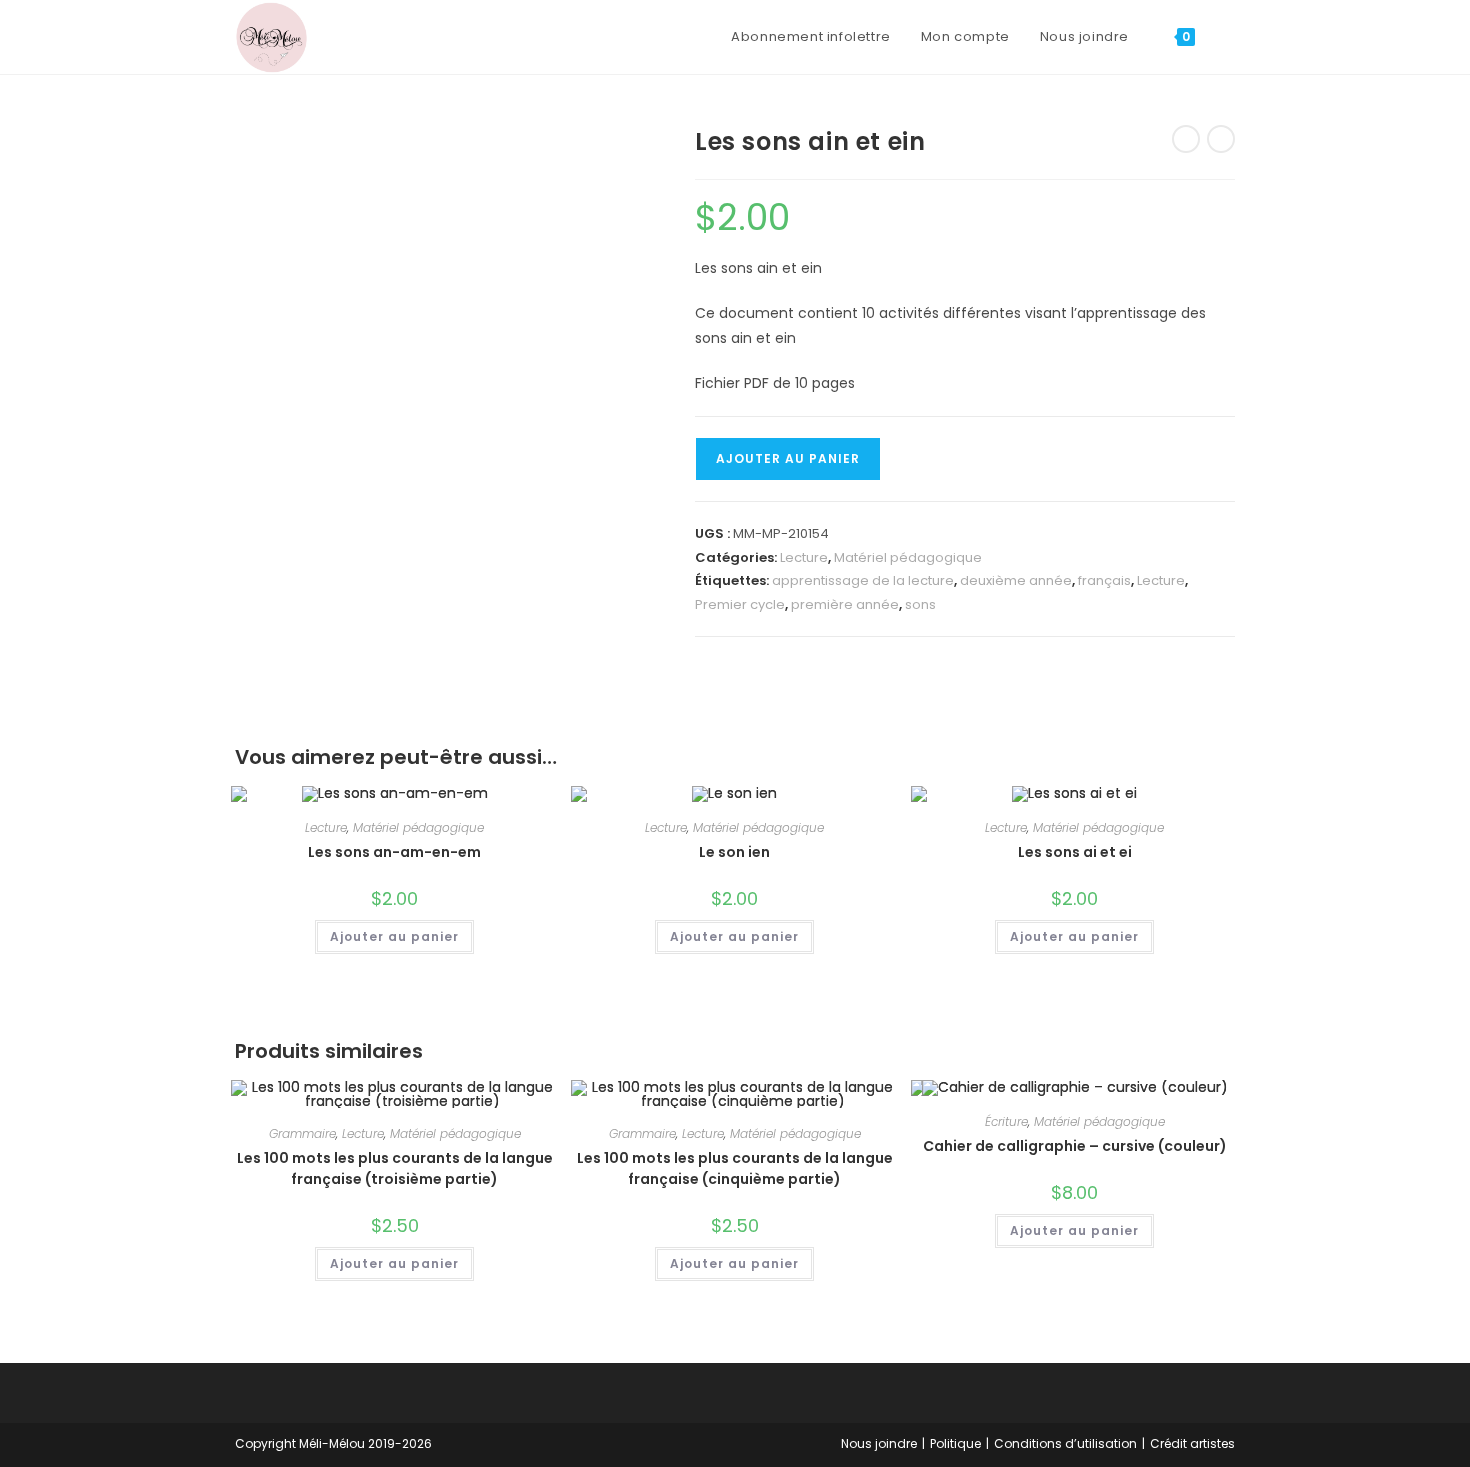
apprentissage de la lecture (863, 580)
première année (845, 604)
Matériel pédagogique (908, 557)
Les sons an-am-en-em (394, 852)
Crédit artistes (1192, 1443)
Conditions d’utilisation (1065, 1443)
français (1104, 580)
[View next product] (1221, 139)
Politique (955, 1443)
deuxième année (1016, 580)
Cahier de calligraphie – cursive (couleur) (1075, 1146)
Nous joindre (879, 1443)
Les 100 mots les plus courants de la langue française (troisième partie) (395, 1168)
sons (920, 604)
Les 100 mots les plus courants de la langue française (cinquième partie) (735, 1168)
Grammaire (302, 1133)
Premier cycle (740, 604)
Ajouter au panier (788, 458)
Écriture (1006, 1121)
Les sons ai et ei (1075, 852)
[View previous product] (1186, 139)
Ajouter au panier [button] (394, 936)
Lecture (804, 557)
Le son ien (734, 852)
